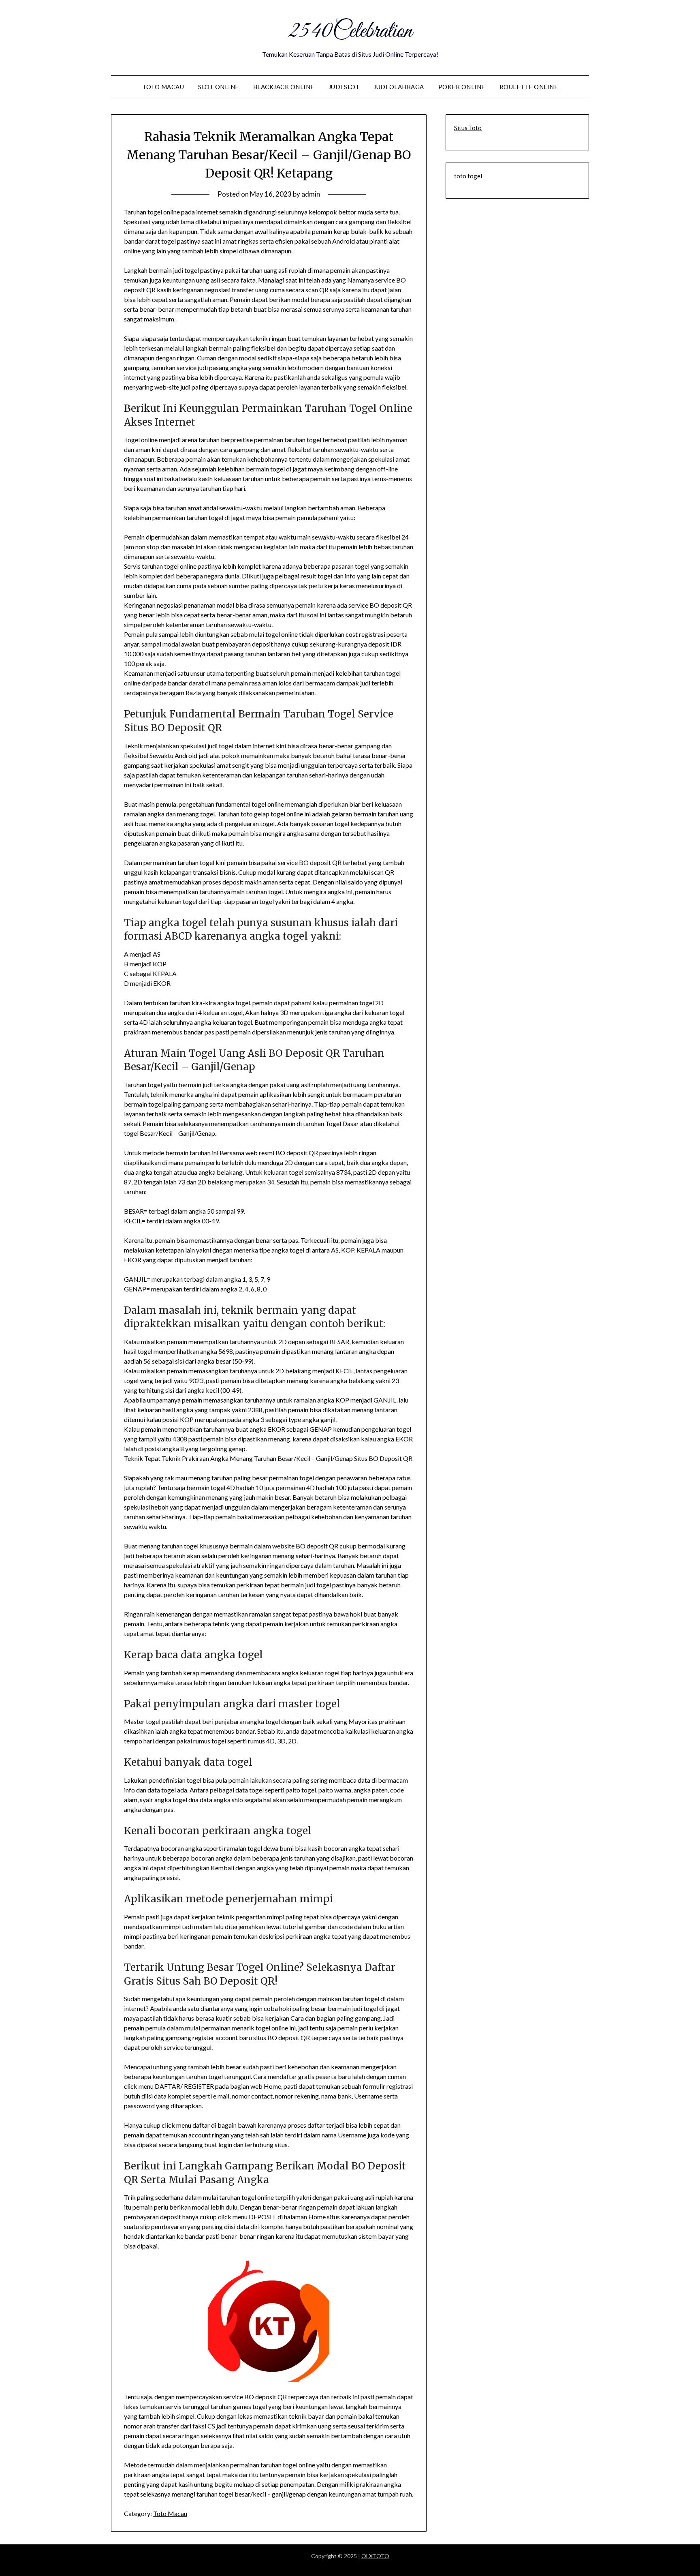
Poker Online (462, 87)
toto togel (468, 176)
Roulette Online (529, 87)
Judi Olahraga (399, 87)
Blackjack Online (284, 87)
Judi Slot (344, 87)
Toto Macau (163, 87)
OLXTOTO (375, 2556)
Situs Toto (468, 128)
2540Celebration (350, 32)
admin (311, 194)
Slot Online (219, 87)
